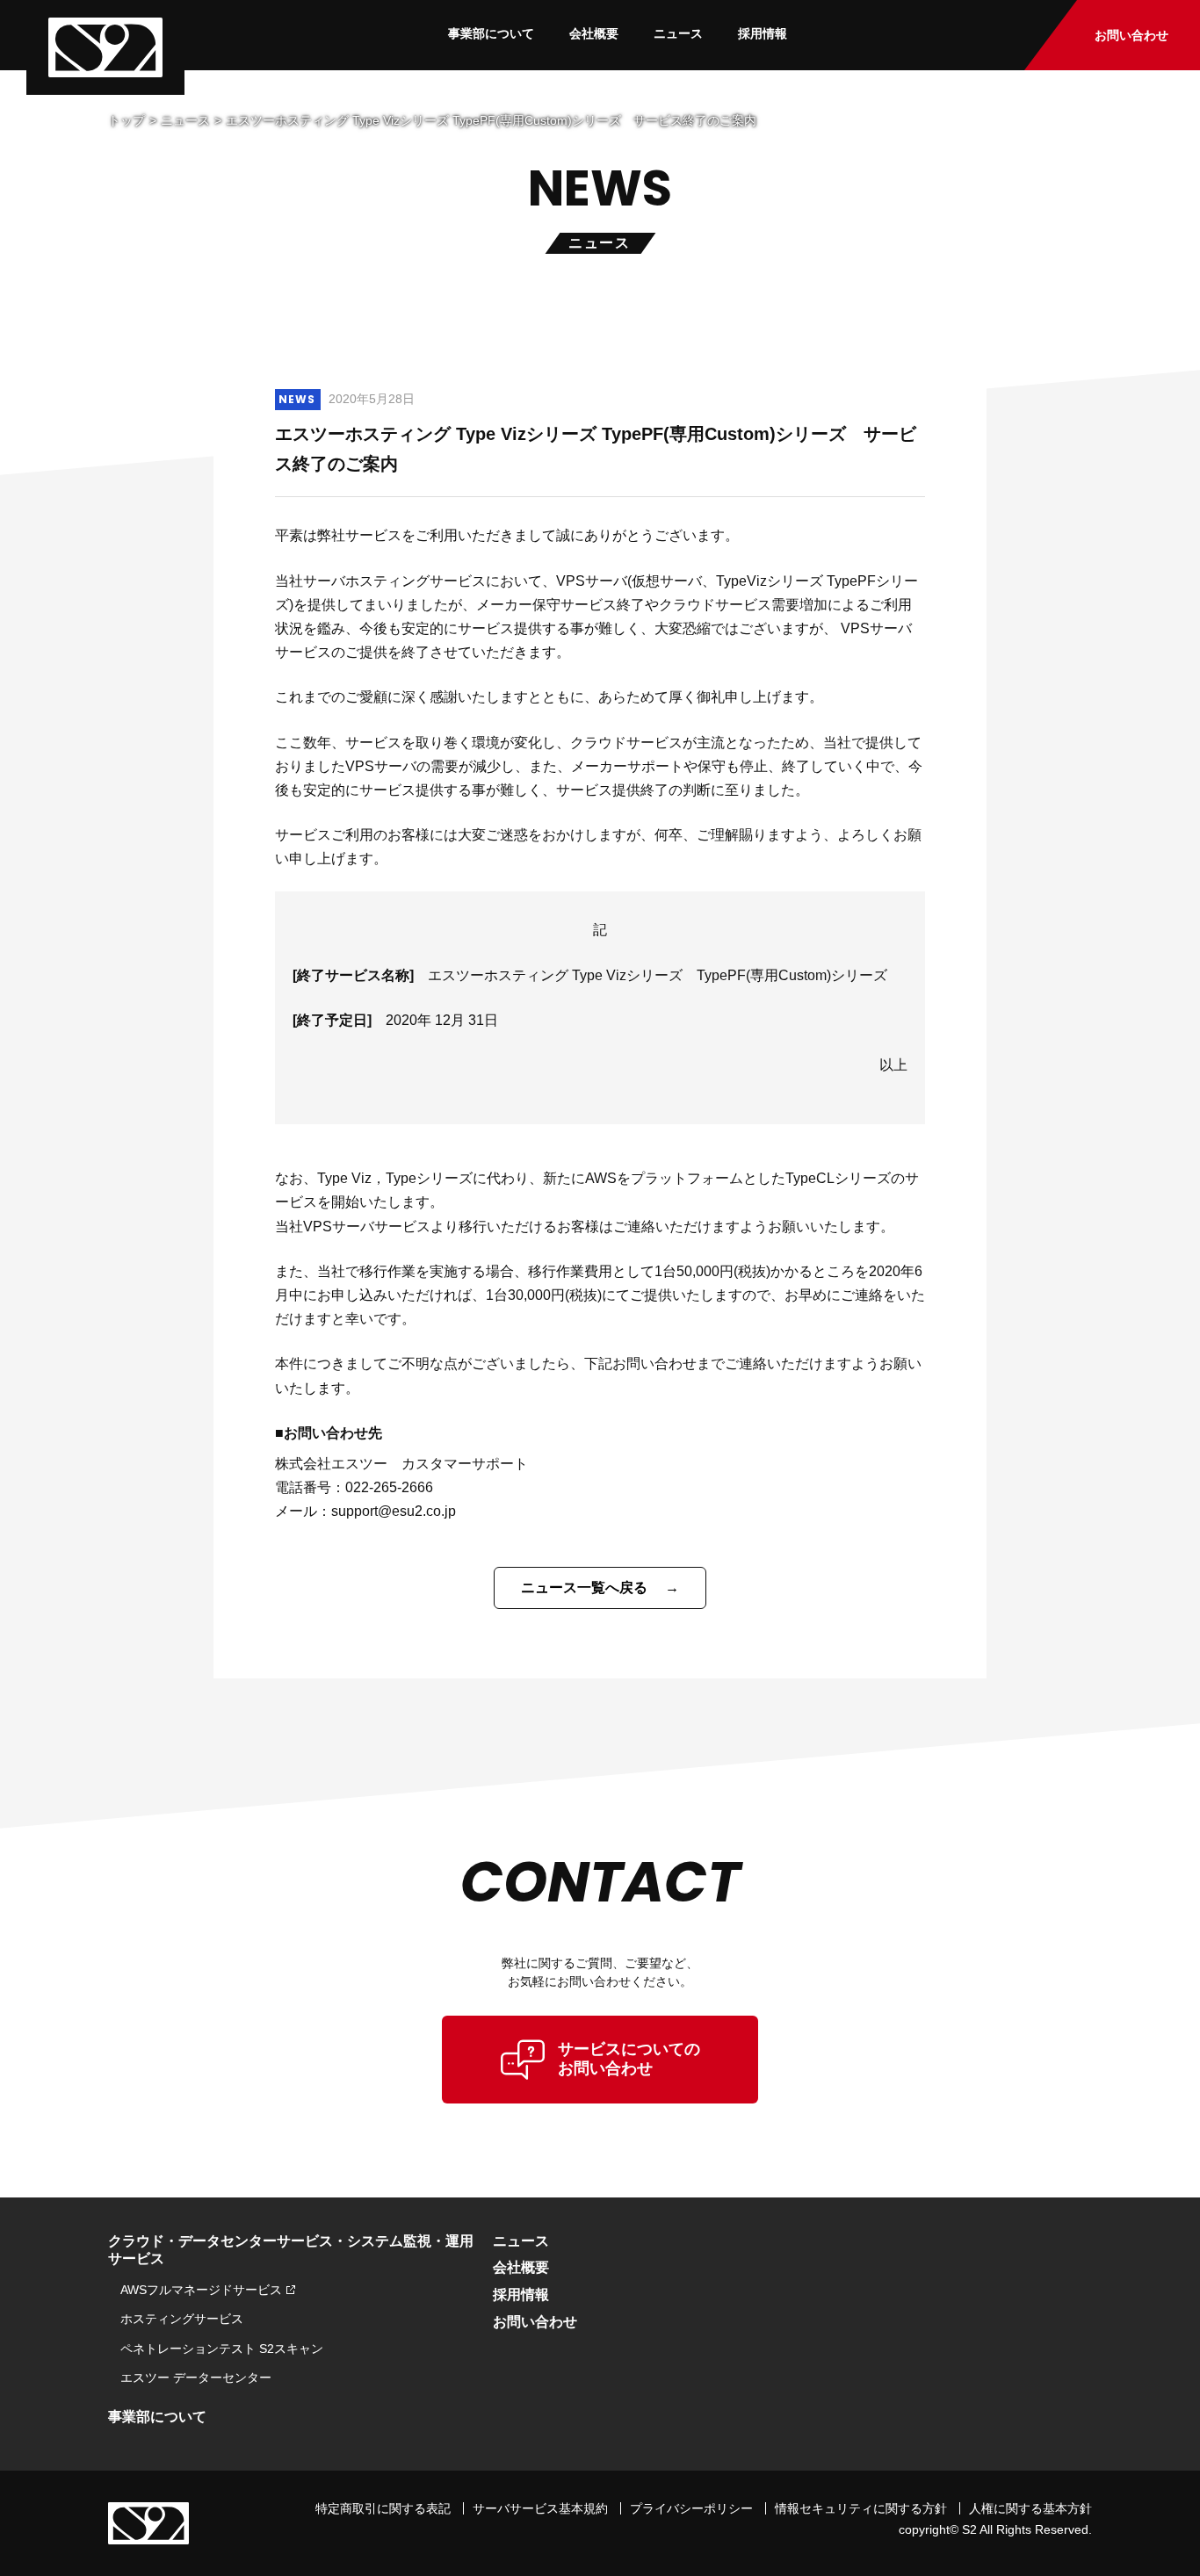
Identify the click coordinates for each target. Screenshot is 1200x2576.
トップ (127, 120)
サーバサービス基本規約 (540, 2508)
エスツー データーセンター (196, 2378)
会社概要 (594, 33)
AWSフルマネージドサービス (201, 2290)
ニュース (678, 33)
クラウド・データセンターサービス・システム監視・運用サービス (291, 2250)
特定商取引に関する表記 (383, 2508)
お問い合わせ (1131, 35)
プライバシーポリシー (691, 2508)
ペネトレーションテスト (222, 2349)
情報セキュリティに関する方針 (861, 2508)
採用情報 (763, 33)
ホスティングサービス (182, 2319)
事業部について (491, 33)
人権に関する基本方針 (1030, 2508)
